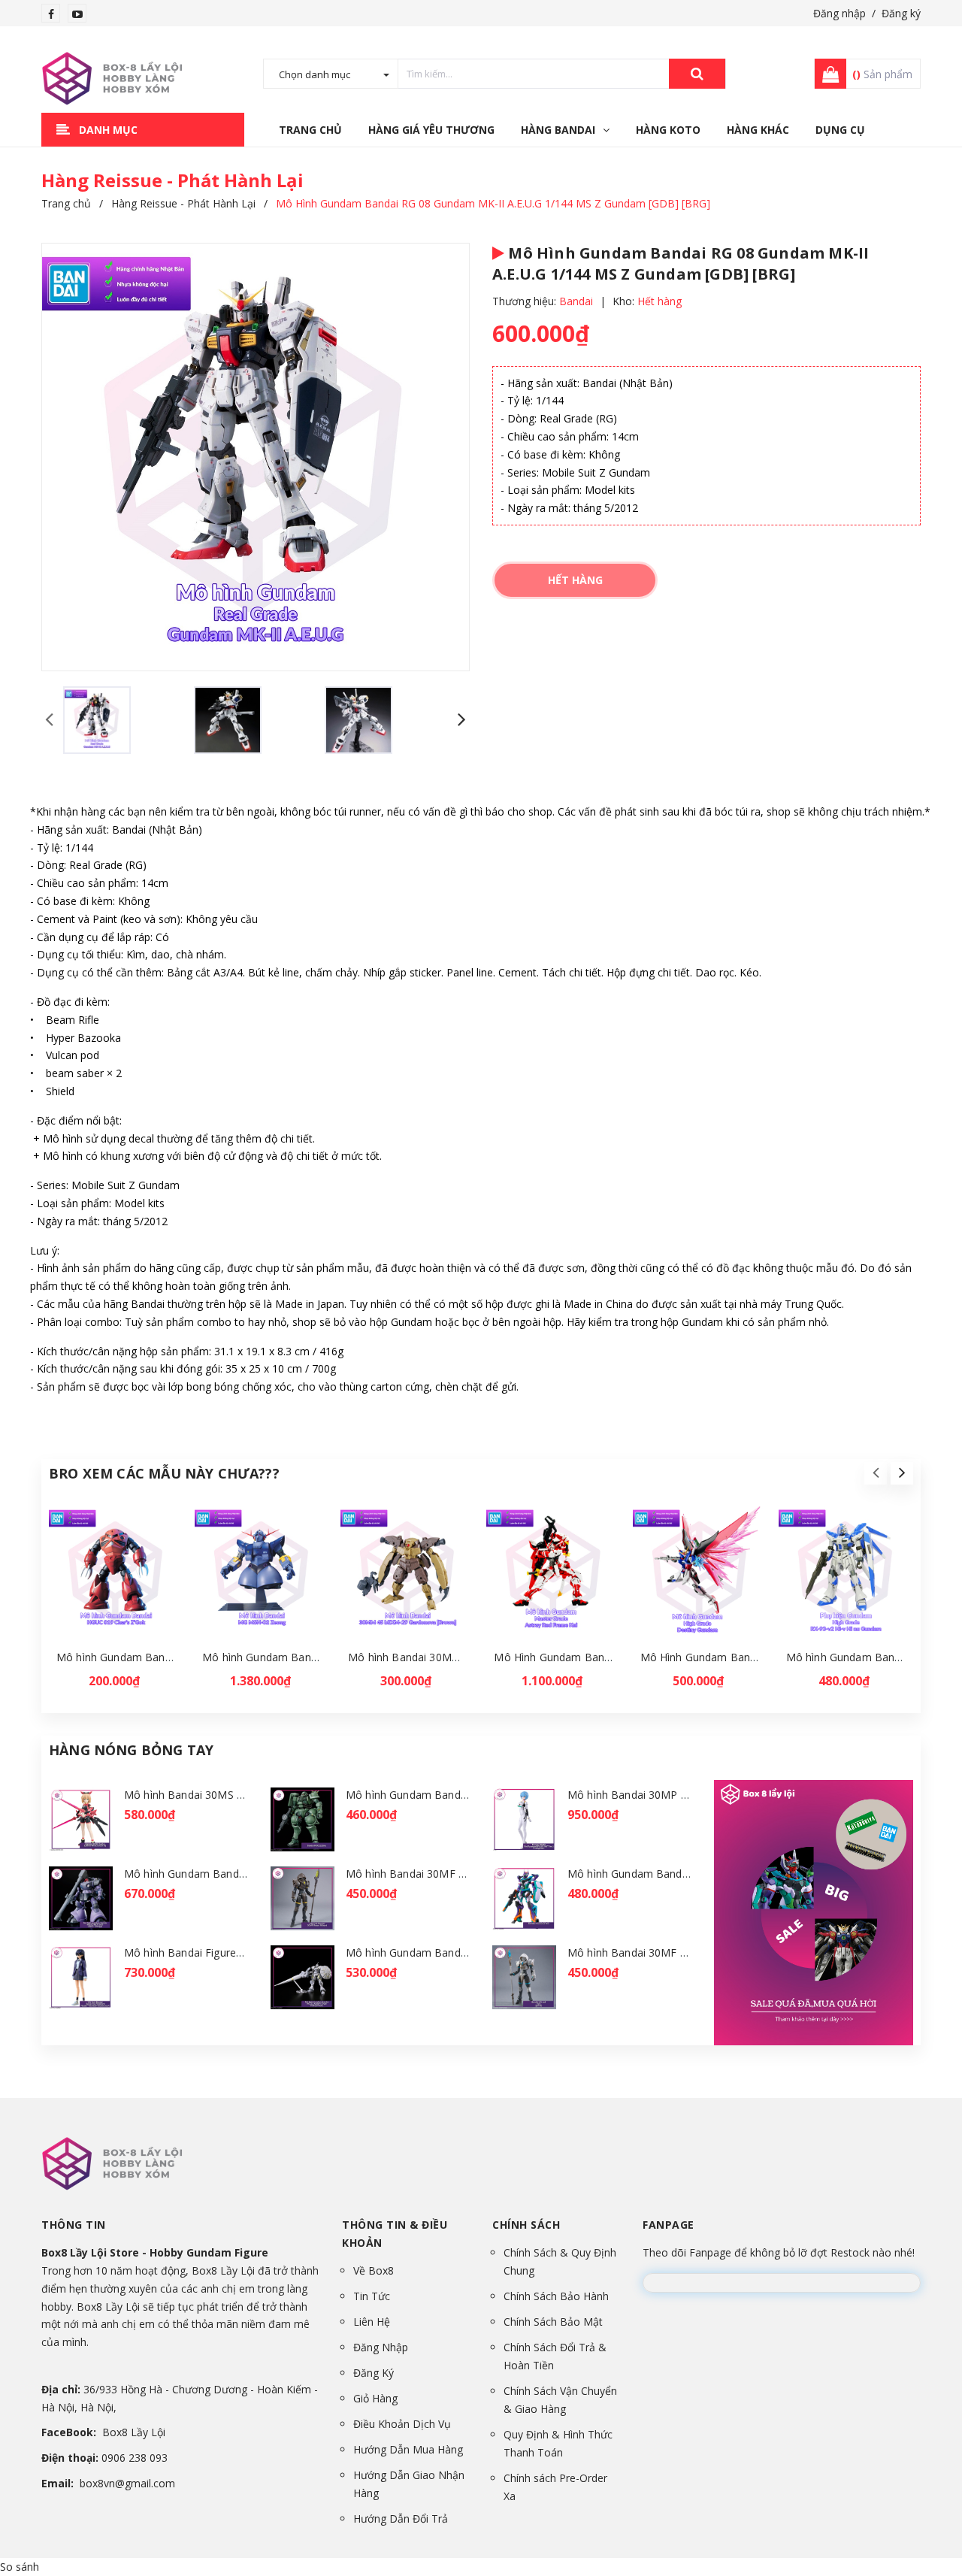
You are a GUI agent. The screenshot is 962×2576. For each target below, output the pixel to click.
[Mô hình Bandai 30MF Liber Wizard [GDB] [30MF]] (524, 1977)
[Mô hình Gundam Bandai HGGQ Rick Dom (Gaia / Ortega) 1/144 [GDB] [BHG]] (81, 1898)
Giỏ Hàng (375, 2398)
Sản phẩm (882, 74)
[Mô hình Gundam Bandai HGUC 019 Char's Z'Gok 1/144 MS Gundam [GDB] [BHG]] (116, 1573)
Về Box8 (374, 2270)
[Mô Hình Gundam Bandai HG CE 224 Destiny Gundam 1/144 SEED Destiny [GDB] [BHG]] (700, 1573)
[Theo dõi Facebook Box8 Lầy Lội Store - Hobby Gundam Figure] (51, 14)
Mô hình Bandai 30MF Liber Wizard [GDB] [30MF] (690, 1952)
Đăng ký (901, 13)
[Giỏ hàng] (826, 74)
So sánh (20, 2567)
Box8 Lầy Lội (134, 2432)
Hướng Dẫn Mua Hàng (408, 2449)
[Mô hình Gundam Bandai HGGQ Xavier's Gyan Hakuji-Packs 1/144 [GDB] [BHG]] (303, 1977)
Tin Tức (372, 2296)
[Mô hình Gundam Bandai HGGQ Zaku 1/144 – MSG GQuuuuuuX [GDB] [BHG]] (303, 1819)
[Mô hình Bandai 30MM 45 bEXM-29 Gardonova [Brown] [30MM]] (408, 1573)
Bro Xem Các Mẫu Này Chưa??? (164, 1473)
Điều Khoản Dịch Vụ (402, 2424)
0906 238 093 (135, 2458)
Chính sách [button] (526, 2225)
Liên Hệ (372, 2322)
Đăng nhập (839, 13)
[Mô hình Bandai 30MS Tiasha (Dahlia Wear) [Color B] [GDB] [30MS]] (81, 1819)
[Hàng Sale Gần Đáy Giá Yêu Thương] (814, 1913)
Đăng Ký (374, 2373)
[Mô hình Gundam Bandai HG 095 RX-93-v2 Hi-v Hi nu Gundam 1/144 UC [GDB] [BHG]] (846, 1573)
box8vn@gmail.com (127, 2483)
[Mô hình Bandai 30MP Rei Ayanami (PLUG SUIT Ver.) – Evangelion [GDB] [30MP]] (524, 1819)
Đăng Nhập (381, 2347)
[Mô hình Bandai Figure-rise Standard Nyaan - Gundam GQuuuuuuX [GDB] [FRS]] (81, 1977)
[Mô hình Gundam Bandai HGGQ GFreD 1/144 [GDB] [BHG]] (524, 1898)
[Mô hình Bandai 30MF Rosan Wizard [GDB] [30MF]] (303, 1898)
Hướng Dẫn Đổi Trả (401, 2518)
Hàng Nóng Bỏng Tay (131, 1750)
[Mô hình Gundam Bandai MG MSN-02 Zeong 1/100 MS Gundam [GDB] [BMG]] (262, 1573)
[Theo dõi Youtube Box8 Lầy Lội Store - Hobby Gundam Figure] (77, 14)
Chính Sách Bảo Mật (553, 2322)
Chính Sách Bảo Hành (556, 2296)
